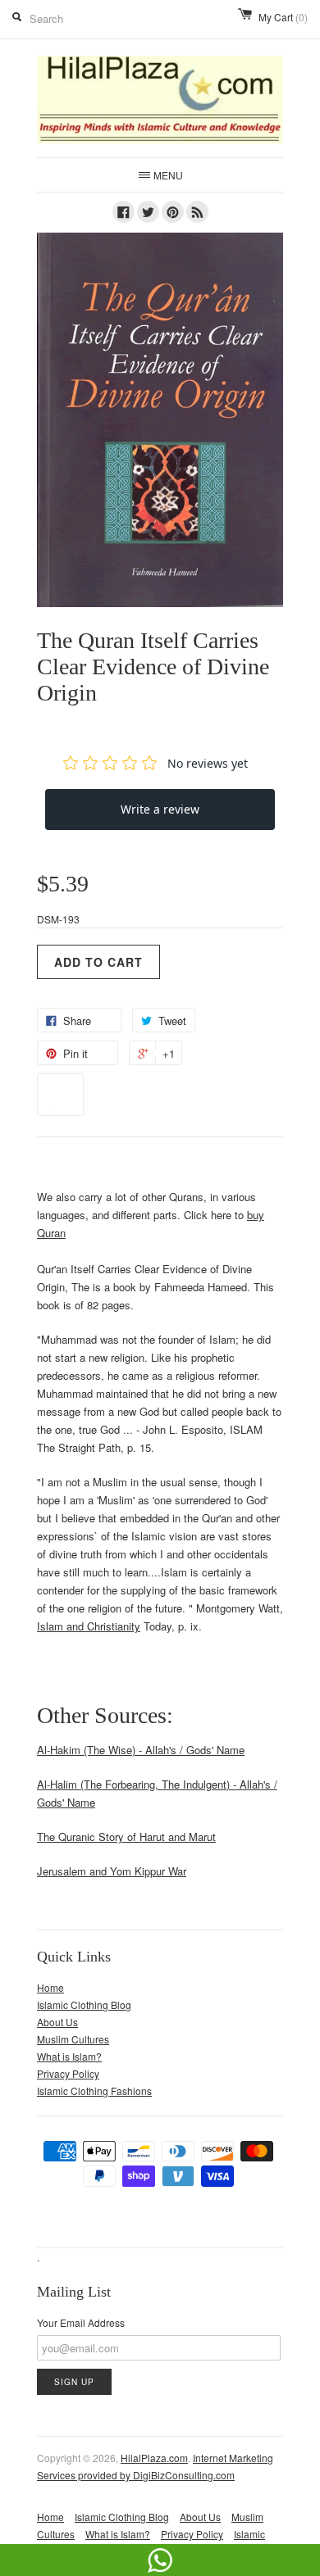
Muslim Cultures (73, 2039)
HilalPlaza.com (154, 2458)
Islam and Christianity (89, 1626)
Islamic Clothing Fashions (94, 2091)
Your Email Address (81, 2322)
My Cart (283, 17)
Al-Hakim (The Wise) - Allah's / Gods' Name (141, 1750)
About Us (57, 2022)
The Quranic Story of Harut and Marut (126, 1837)
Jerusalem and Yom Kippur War (112, 1871)
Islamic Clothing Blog (84, 2005)
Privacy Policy (68, 2073)
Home (50, 1987)
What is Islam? (69, 2056)
